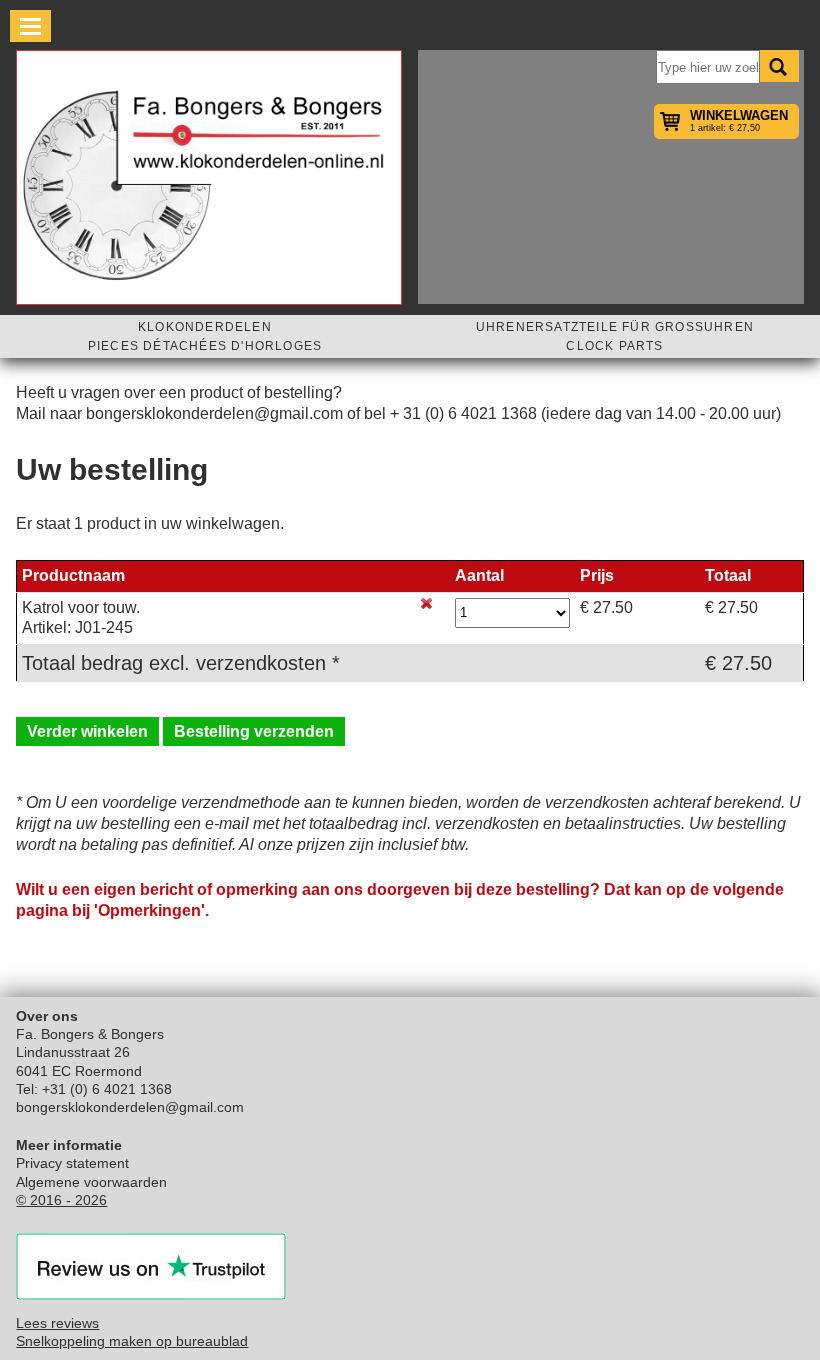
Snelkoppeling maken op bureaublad (132, 1341)
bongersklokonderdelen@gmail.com (130, 1107)
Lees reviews (57, 1323)
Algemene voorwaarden (91, 1182)
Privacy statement (72, 1163)
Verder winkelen (87, 731)
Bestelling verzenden (254, 731)
